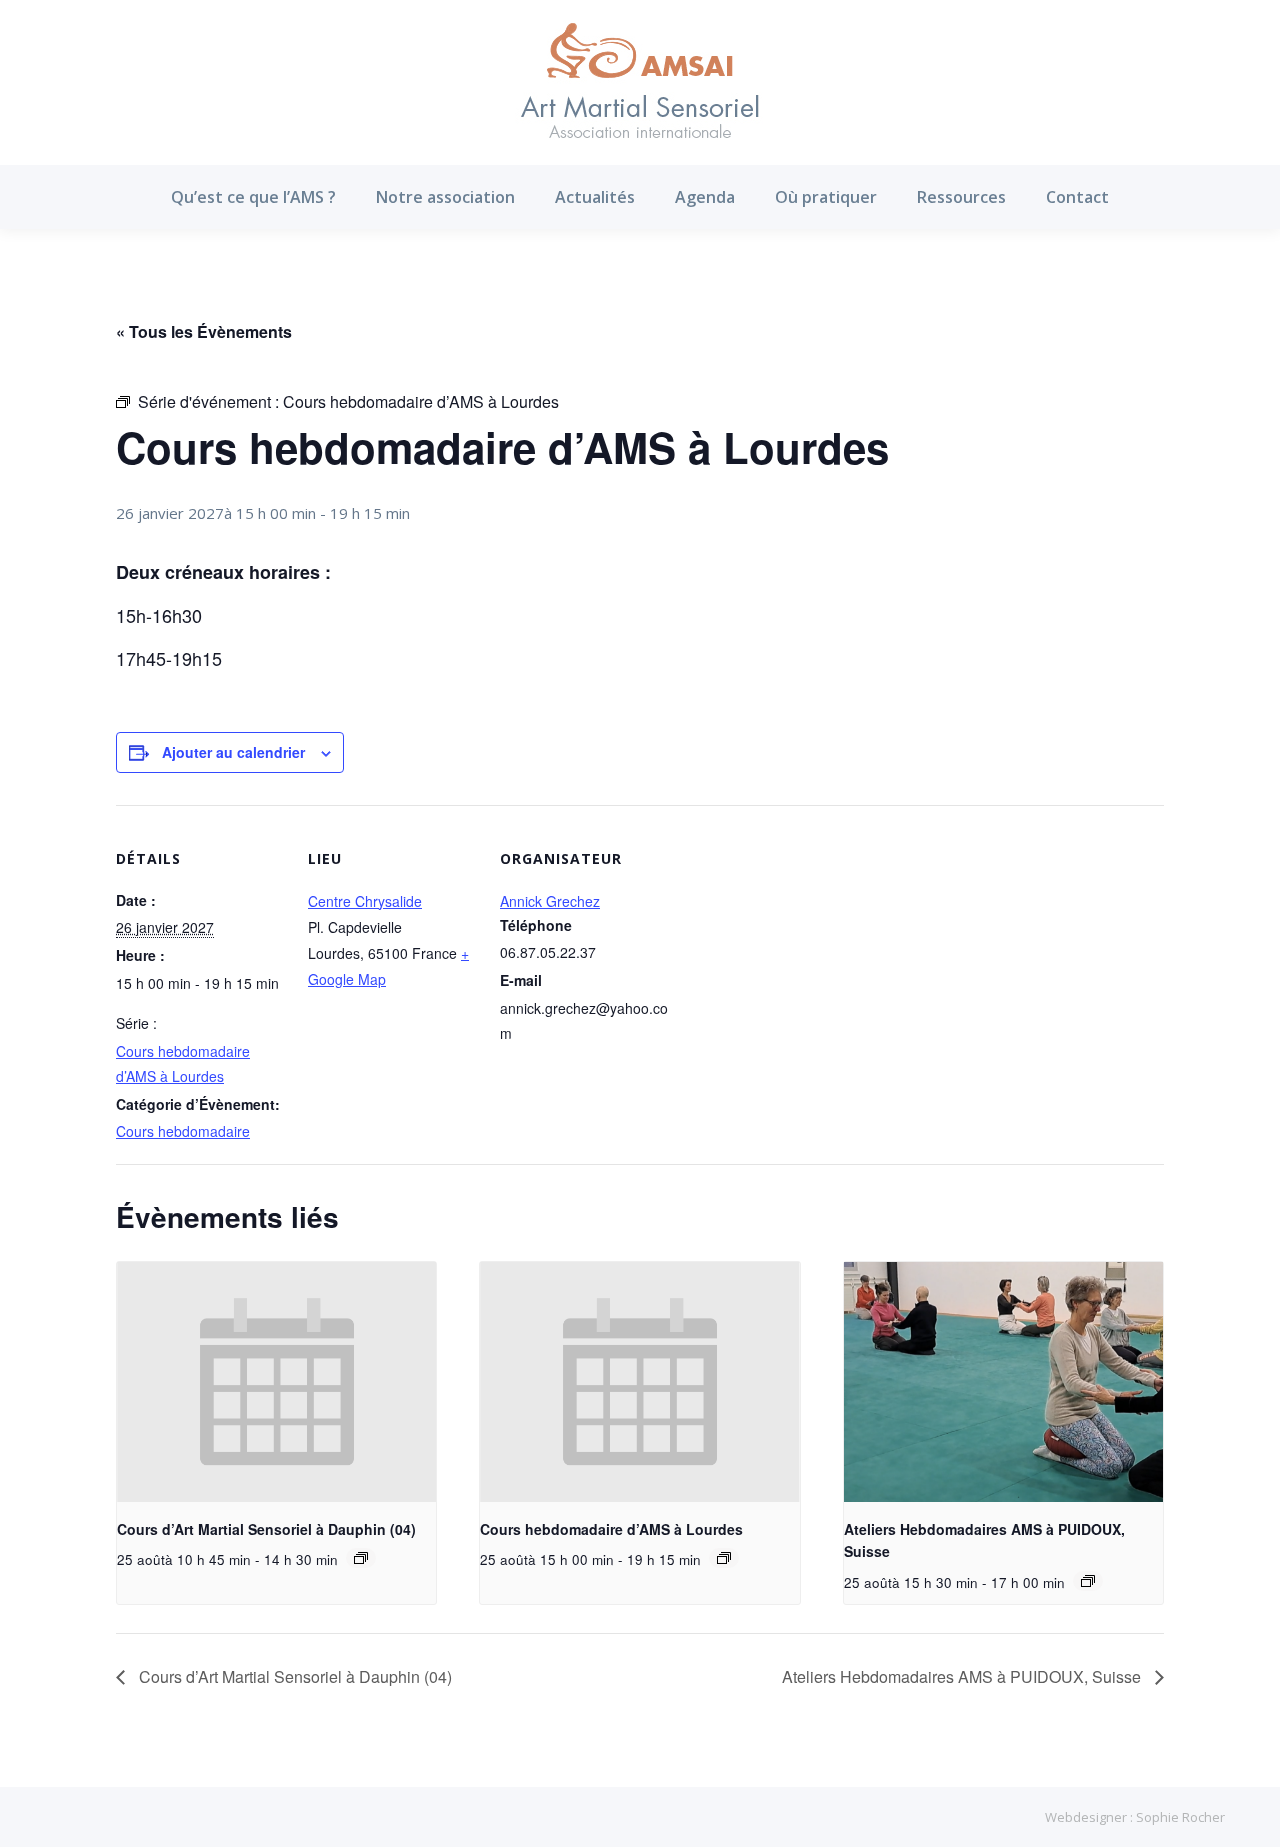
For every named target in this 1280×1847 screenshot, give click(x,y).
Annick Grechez (550, 901)
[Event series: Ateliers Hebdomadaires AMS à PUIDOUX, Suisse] (1088, 1581)
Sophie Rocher (1180, 1817)
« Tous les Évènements (204, 331)
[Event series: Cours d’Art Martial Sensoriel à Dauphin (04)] (361, 1558)
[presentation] (276, 1382)
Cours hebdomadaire (183, 1131)
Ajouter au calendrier (233, 752)
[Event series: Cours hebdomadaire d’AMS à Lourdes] (724, 1558)
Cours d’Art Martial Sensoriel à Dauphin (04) (266, 1529)
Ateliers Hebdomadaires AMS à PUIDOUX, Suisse (963, 1676)
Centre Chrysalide (365, 901)
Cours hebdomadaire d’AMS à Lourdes (611, 1529)
